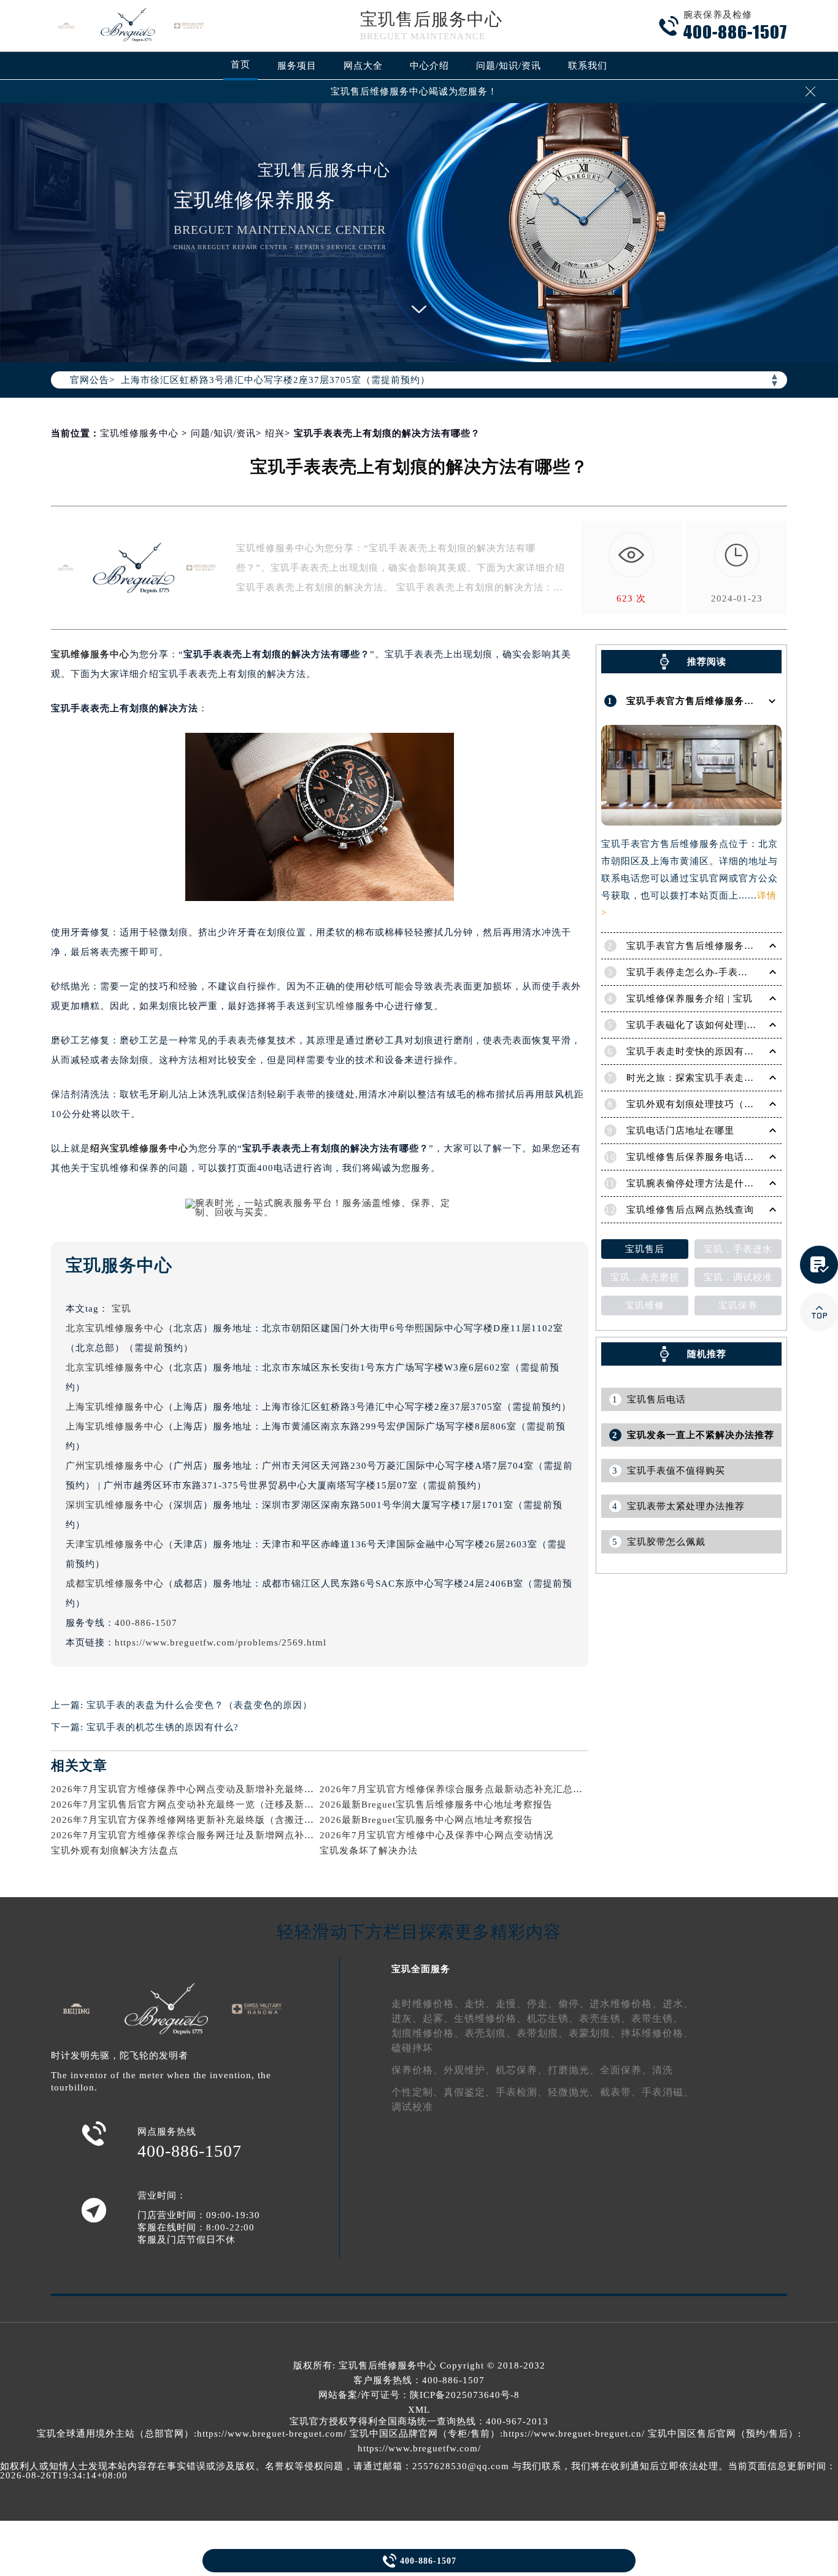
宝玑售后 (645, 1249)
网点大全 (363, 66)
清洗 (663, 2070)
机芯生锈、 (553, 2018)
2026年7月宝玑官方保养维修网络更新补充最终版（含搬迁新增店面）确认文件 (222, 1820)
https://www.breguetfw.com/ (419, 2448)
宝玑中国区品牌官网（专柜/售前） (425, 2434)
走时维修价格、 (428, 2004)
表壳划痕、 (490, 2033)
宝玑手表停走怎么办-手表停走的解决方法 (717, 972)
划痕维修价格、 (428, 2033)
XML (419, 2410)
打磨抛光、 (574, 2070)
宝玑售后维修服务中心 (388, 2365)
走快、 (480, 2004)
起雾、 (438, 2018)
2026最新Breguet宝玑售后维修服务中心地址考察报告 (436, 1804)
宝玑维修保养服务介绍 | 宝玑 (690, 999)
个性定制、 (417, 2092)
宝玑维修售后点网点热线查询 (690, 1210)
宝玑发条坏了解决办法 (369, 1851)
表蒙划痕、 (595, 2033)
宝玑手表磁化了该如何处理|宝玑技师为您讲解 (726, 1025)
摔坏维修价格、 (657, 2033)
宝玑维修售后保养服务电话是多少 (700, 1157)
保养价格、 (417, 2070)
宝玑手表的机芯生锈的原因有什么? (163, 1727)
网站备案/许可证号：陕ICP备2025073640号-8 (419, 2395)
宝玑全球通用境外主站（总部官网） (115, 2434)
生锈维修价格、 (490, 2018)
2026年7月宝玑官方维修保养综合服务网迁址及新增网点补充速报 (192, 1835)
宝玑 (121, 1309)
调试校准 (412, 2107)
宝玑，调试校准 (738, 1277)
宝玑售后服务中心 (431, 19)
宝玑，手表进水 (738, 1249)
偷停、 (574, 2004)
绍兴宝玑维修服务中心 (139, 1148)
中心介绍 (429, 66)
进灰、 (407, 2018)
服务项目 (297, 66)
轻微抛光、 (574, 2092)
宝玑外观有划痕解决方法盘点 (115, 1851)
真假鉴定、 (470, 2092)
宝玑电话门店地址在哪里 (680, 1131)
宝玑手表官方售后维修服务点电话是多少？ (720, 946)
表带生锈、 (657, 2018)
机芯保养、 (522, 2070)
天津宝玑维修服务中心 (115, 1544)
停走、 (543, 2004)
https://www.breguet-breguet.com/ (272, 2434)
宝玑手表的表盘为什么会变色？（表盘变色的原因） (199, 1705)
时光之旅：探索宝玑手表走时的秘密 (705, 1078)
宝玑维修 (336, 1006)
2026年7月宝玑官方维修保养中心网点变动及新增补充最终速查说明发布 (207, 1789)
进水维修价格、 (626, 2004)
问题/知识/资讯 (509, 66)
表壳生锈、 (605, 2018)
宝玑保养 (738, 1305)
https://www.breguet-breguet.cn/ (574, 2434)
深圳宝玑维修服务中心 (115, 1505)
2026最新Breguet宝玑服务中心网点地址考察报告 (426, 1820)
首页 (240, 64)
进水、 (678, 2004)
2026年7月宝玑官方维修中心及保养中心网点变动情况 (436, 1835)
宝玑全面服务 (421, 1969)
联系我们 (588, 66)
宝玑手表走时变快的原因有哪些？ (700, 1051)
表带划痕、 (543, 2033)
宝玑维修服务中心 (139, 433)
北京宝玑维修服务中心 (115, 1328)
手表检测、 (522, 2092)
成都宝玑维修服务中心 (115, 1584)
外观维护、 (470, 2070)
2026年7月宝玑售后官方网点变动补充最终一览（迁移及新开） (187, 1804)
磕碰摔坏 (412, 2048)
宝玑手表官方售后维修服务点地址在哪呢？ (720, 701)
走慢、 (511, 2004)
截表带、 (621, 2092)
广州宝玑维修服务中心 (115, 1466)
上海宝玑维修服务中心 (115, 1407)
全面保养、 (626, 2070)
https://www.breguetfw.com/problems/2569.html (221, 1642)
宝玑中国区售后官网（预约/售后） (723, 2434)
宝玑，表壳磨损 (645, 1277)
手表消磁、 (668, 2092)
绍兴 (275, 433)
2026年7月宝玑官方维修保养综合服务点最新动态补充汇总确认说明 (466, 1789)
